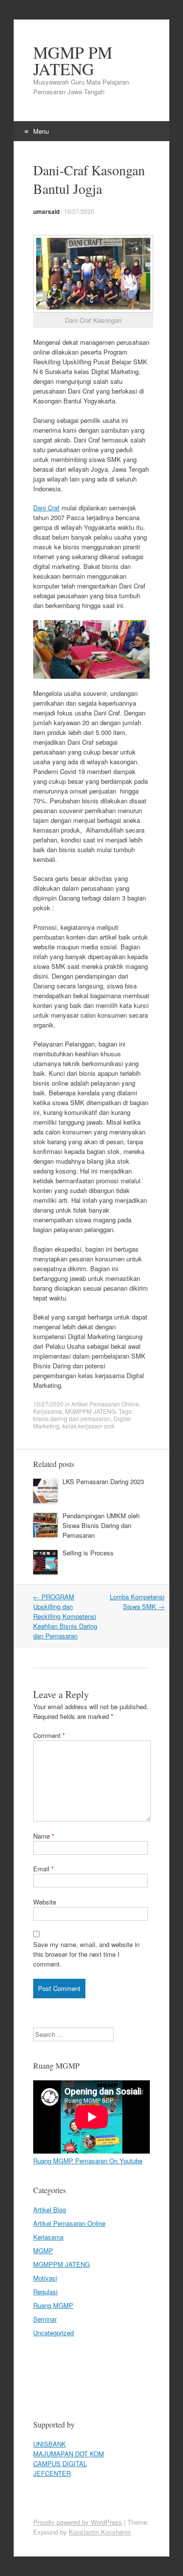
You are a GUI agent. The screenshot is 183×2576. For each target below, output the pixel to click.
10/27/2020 (79, 211)
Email (43, 1869)
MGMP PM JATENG (73, 61)
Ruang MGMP (53, 2305)
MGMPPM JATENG (90, 1411)
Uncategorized (53, 2333)
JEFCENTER (52, 2473)
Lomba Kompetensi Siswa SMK (137, 1602)
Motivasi (45, 2278)
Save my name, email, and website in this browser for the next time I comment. (86, 1954)
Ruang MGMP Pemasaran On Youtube (88, 2161)
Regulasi (45, 2292)
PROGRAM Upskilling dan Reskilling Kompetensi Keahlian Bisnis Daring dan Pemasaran (65, 1616)
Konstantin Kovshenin (100, 2532)
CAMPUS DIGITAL (60, 2463)
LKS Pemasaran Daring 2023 (103, 1481)
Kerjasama (48, 1411)
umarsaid (46, 211)
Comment (49, 1735)
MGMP (43, 2251)
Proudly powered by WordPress (78, 2522)
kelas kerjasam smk (89, 1426)
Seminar (45, 2319)
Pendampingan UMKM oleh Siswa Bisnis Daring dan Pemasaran (101, 1525)
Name (44, 1836)
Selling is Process (88, 1553)
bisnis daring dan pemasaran (72, 1418)
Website (45, 1902)
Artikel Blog (50, 2209)
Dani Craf (46, 508)
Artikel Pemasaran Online (105, 1404)
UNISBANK (50, 2444)
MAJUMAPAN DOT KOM (69, 2454)
